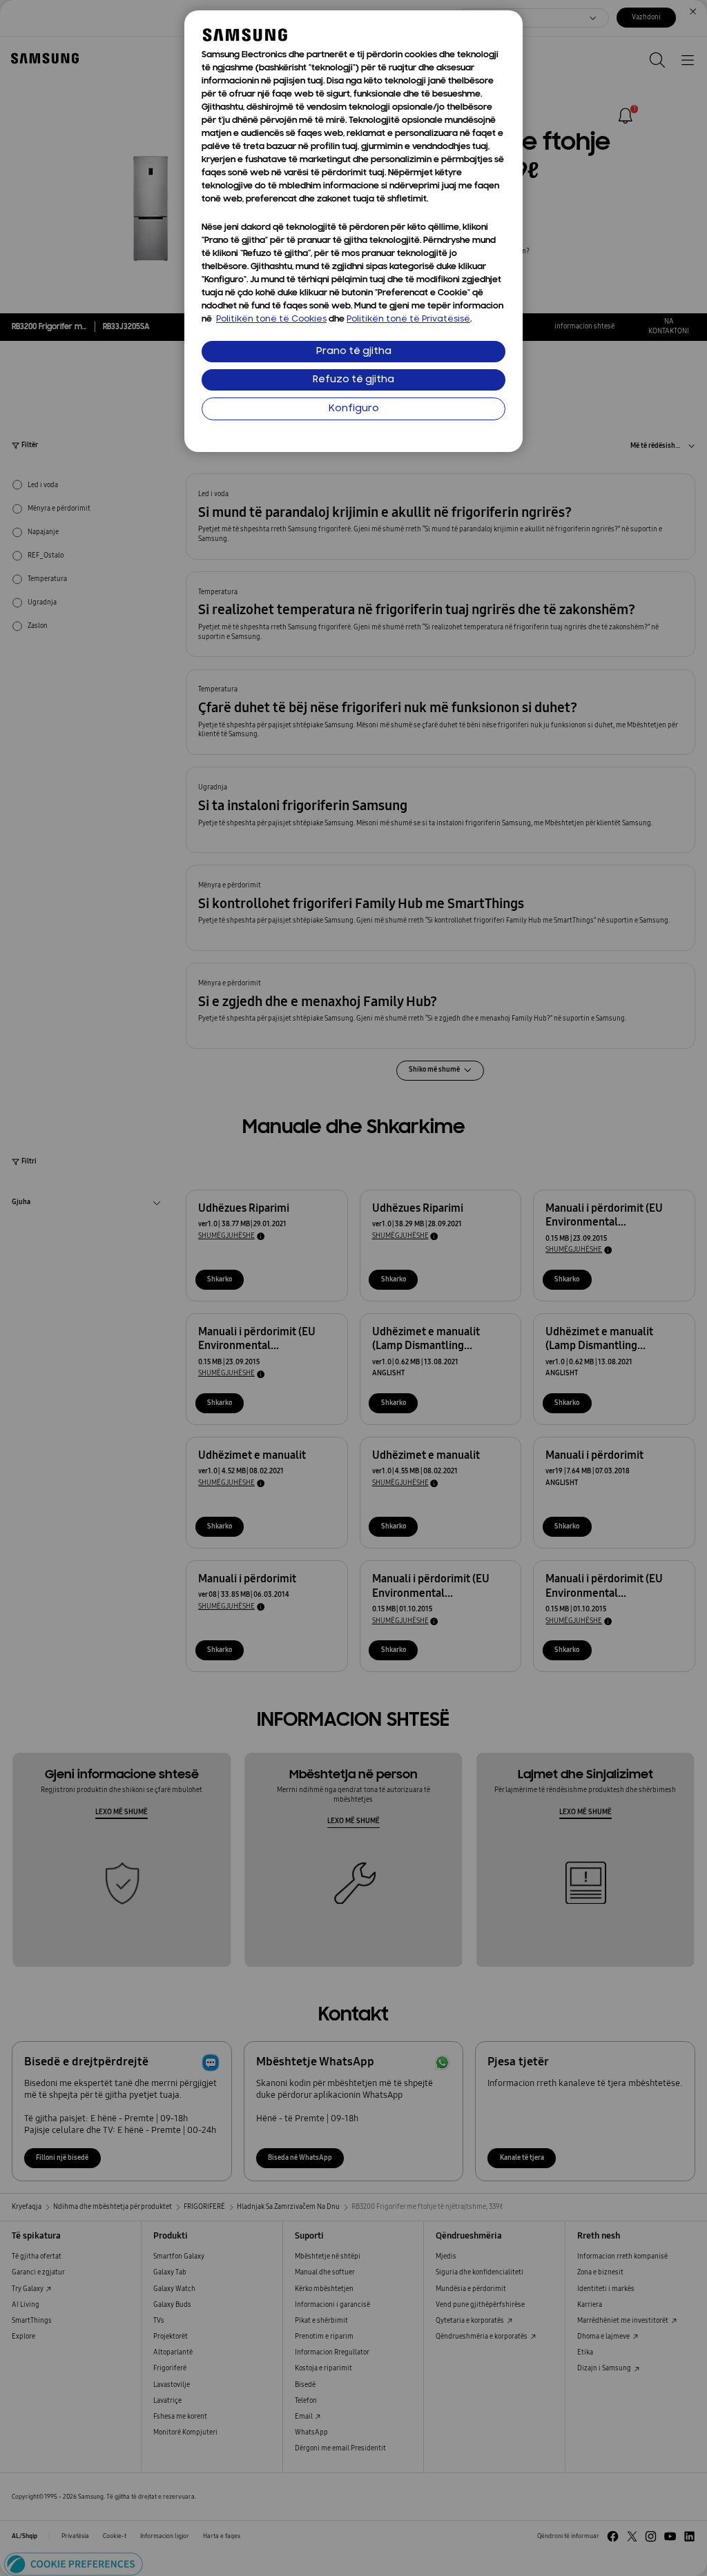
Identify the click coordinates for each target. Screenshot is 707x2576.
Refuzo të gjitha (353, 380)
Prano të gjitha (354, 352)
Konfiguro (354, 409)
